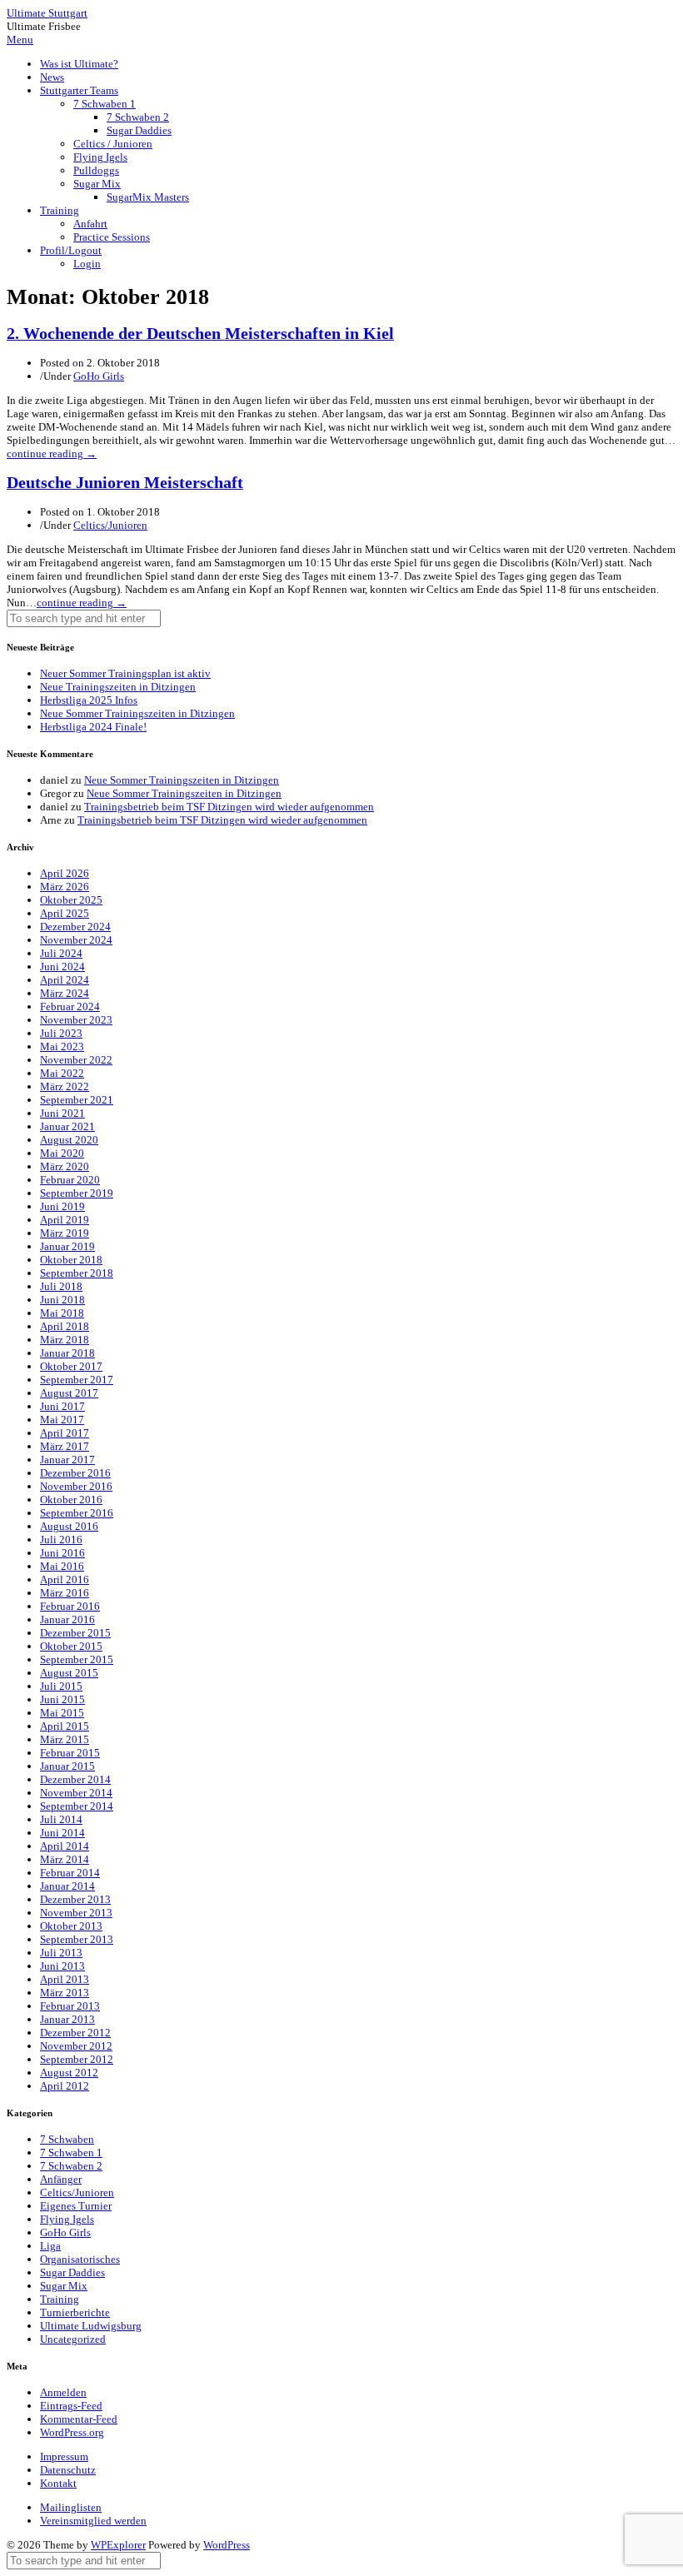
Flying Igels (100, 157)
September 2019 (77, 1193)
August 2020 (69, 1140)
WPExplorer (118, 2545)
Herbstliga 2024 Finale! (93, 727)
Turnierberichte (75, 2312)
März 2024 (65, 993)
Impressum (64, 2456)
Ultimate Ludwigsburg (91, 2326)
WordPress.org (72, 2432)
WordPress (227, 2545)
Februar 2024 (70, 1006)
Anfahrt (90, 224)
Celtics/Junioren (110, 525)
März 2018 (65, 1340)
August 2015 (69, 1673)
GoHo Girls (99, 376)
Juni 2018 (62, 1300)
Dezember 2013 (75, 1899)
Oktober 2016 (71, 1500)
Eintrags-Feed (71, 2406)
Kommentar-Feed (79, 2419)
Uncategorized (73, 2339)
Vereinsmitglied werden (93, 2521)
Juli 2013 (61, 1953)
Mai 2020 (62, 1153)
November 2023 (76, 1020)
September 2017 (77, 1380)
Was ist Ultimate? (79, 64)
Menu (20, 40)
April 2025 (65, 913)
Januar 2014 (67, 1886)
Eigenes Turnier (76, 2206)
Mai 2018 (62, 1313)
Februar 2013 (70, 2006)
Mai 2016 (62, 1566)
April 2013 (65, 1979)
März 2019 (65, 1233)
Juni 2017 (62, 1406)
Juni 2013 (62, 1966)
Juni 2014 (62, 1833)
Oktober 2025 (71, 900)
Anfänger (61, 2179)
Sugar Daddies (139, 130)
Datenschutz (68, 2470)
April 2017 (65, 1433)
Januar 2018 (67, 1353)
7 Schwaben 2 (138, 117)
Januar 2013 (67, 2019)
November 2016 (76, 1486)
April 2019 (65, 1220)
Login (87, 264)
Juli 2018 (61, 1286)
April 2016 (65, 1579)
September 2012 (77, 2059)
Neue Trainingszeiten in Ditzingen (118, 687)
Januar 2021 (67, 1126)
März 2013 (65, 1993)
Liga (50, 2246)
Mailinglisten (71, 2507)
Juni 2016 (62, 1553)
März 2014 (65, 1859)
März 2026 (65, 887)
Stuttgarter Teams (79, 90)
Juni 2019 (62, 1206)
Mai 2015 (62, 1713)
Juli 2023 (61, 1033)
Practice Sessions (112, 237)
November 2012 (76, 2046)
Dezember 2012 (75, 2033)
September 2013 (77, 1939)
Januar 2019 (67, 1246)
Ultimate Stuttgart (47, 13)
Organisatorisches (80, 2259)
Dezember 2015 (75, 1633)
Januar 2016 (67, 1619)
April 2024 (65, 980)
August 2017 (69, 1393)
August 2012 (69, 2073)
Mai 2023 (62, 1046)
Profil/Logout (71, 250)
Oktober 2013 (71, 1926)
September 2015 (77, 1659)
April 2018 (65, 1326)
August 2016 (69, 1526)
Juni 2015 (62, 1699)
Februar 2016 (70, 1606)
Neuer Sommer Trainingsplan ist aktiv (125, 673)
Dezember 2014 (75, 1779)
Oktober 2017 (71, 1366)
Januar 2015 (67, 1766)
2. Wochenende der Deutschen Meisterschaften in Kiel (200, 334)
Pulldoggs (96, 170)
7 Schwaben (67, 2139)
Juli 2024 (61, 953)
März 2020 (65, 1166)
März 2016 (65, 1593)
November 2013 (76, 1913)
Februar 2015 (70, 1753)
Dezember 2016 (75, 1473)
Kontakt (58, 2483)
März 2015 (65, 1739)
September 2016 (77, 1513)
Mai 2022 (62, 1073)
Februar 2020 (70, 1180)
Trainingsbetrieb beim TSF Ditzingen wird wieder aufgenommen (229, 807)
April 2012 (65, 2086)
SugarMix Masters (148, 197)
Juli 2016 (61, 1540)
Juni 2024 (62, 967)
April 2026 (65, 873)
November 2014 (76, 1793)
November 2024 (76, 940)
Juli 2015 (61, 1686)
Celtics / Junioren (113, 144)
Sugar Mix (97, 184)
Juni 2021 (62, 1113)
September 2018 (77, 1273)
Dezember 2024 (75, 927)
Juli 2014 (61, 1819)
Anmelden (63, 2392)
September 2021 (77, 1100)
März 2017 (65, 1446)
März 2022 (65, 1086)
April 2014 (65, 1846)
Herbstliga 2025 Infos (89, 700)
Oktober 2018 (71, 1260)
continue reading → (52, 453)
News (52, 77)
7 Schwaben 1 (105, 104)
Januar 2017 (67, 1460)
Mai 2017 (62, 1420)
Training (60, 210)
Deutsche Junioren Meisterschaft (125, 483)
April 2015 (65, 1726)
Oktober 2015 (71, 1646)
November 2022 (76, 1060)
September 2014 (77, 1806)
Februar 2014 (70, 1873)
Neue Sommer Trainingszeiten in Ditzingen (137, 713)
